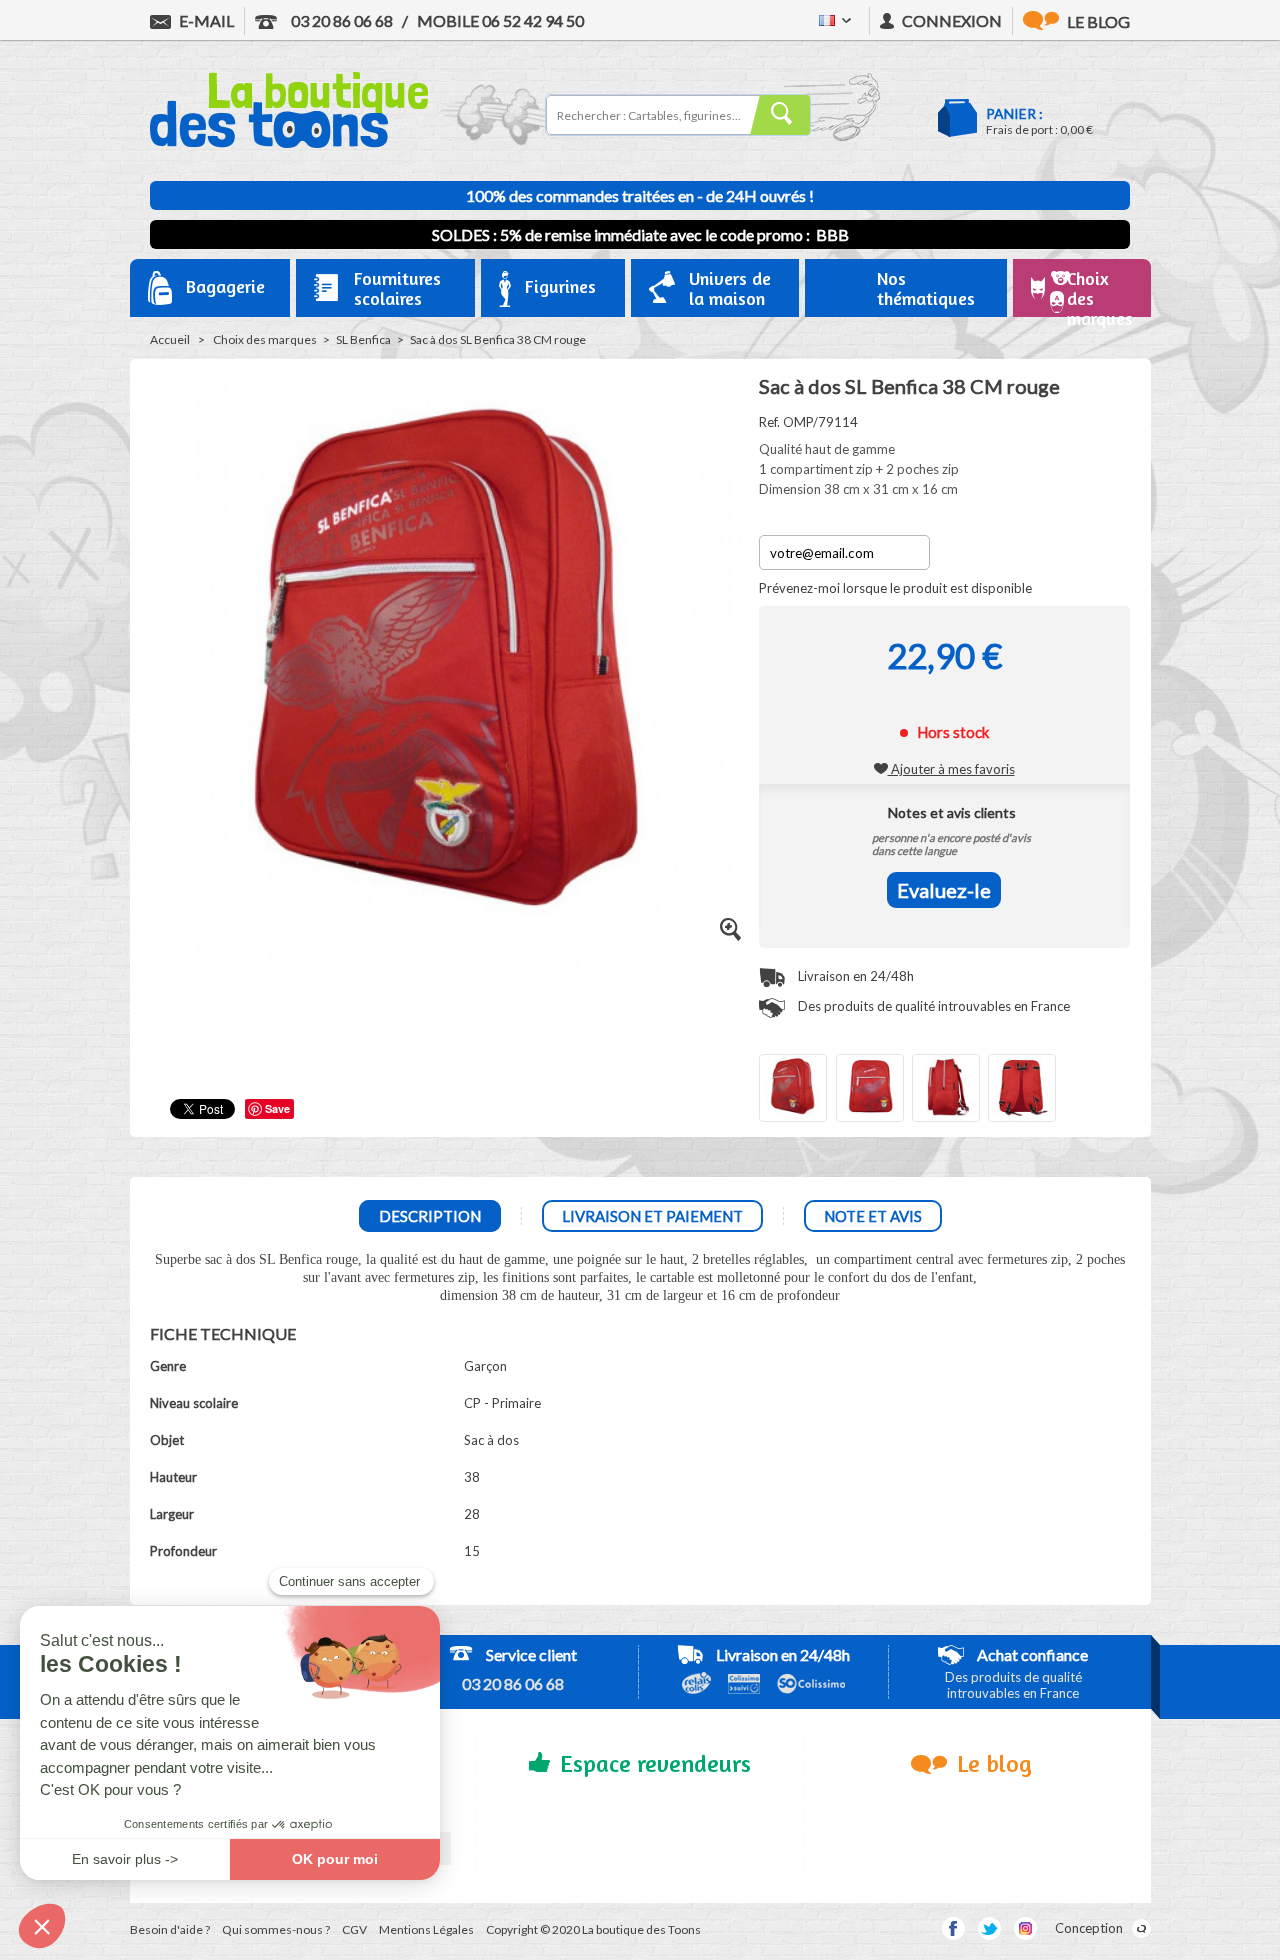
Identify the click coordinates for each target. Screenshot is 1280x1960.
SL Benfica (363, 339)
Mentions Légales (426, 1929)
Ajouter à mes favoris (951, 769)
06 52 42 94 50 (500, 20)
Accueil (170, 339)
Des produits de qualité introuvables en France (932, 1006)
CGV (354, 1929)
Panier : (1014, 113)
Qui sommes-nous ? (276, 1929)
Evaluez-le (944, 890)
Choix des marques (265, 339)
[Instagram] (1025, 1928)
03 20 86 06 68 (340, 20)
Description (430, 1216)
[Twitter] (989, 1928)
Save (277, 1108)
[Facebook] (953, 1928)
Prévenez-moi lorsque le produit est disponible (895, 588)
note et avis (873, 1216)
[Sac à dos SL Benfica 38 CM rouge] (793, 1088)
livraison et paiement (652, 1216)
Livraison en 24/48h (854, 976)
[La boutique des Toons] (289, 143)
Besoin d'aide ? (170, 1929)
